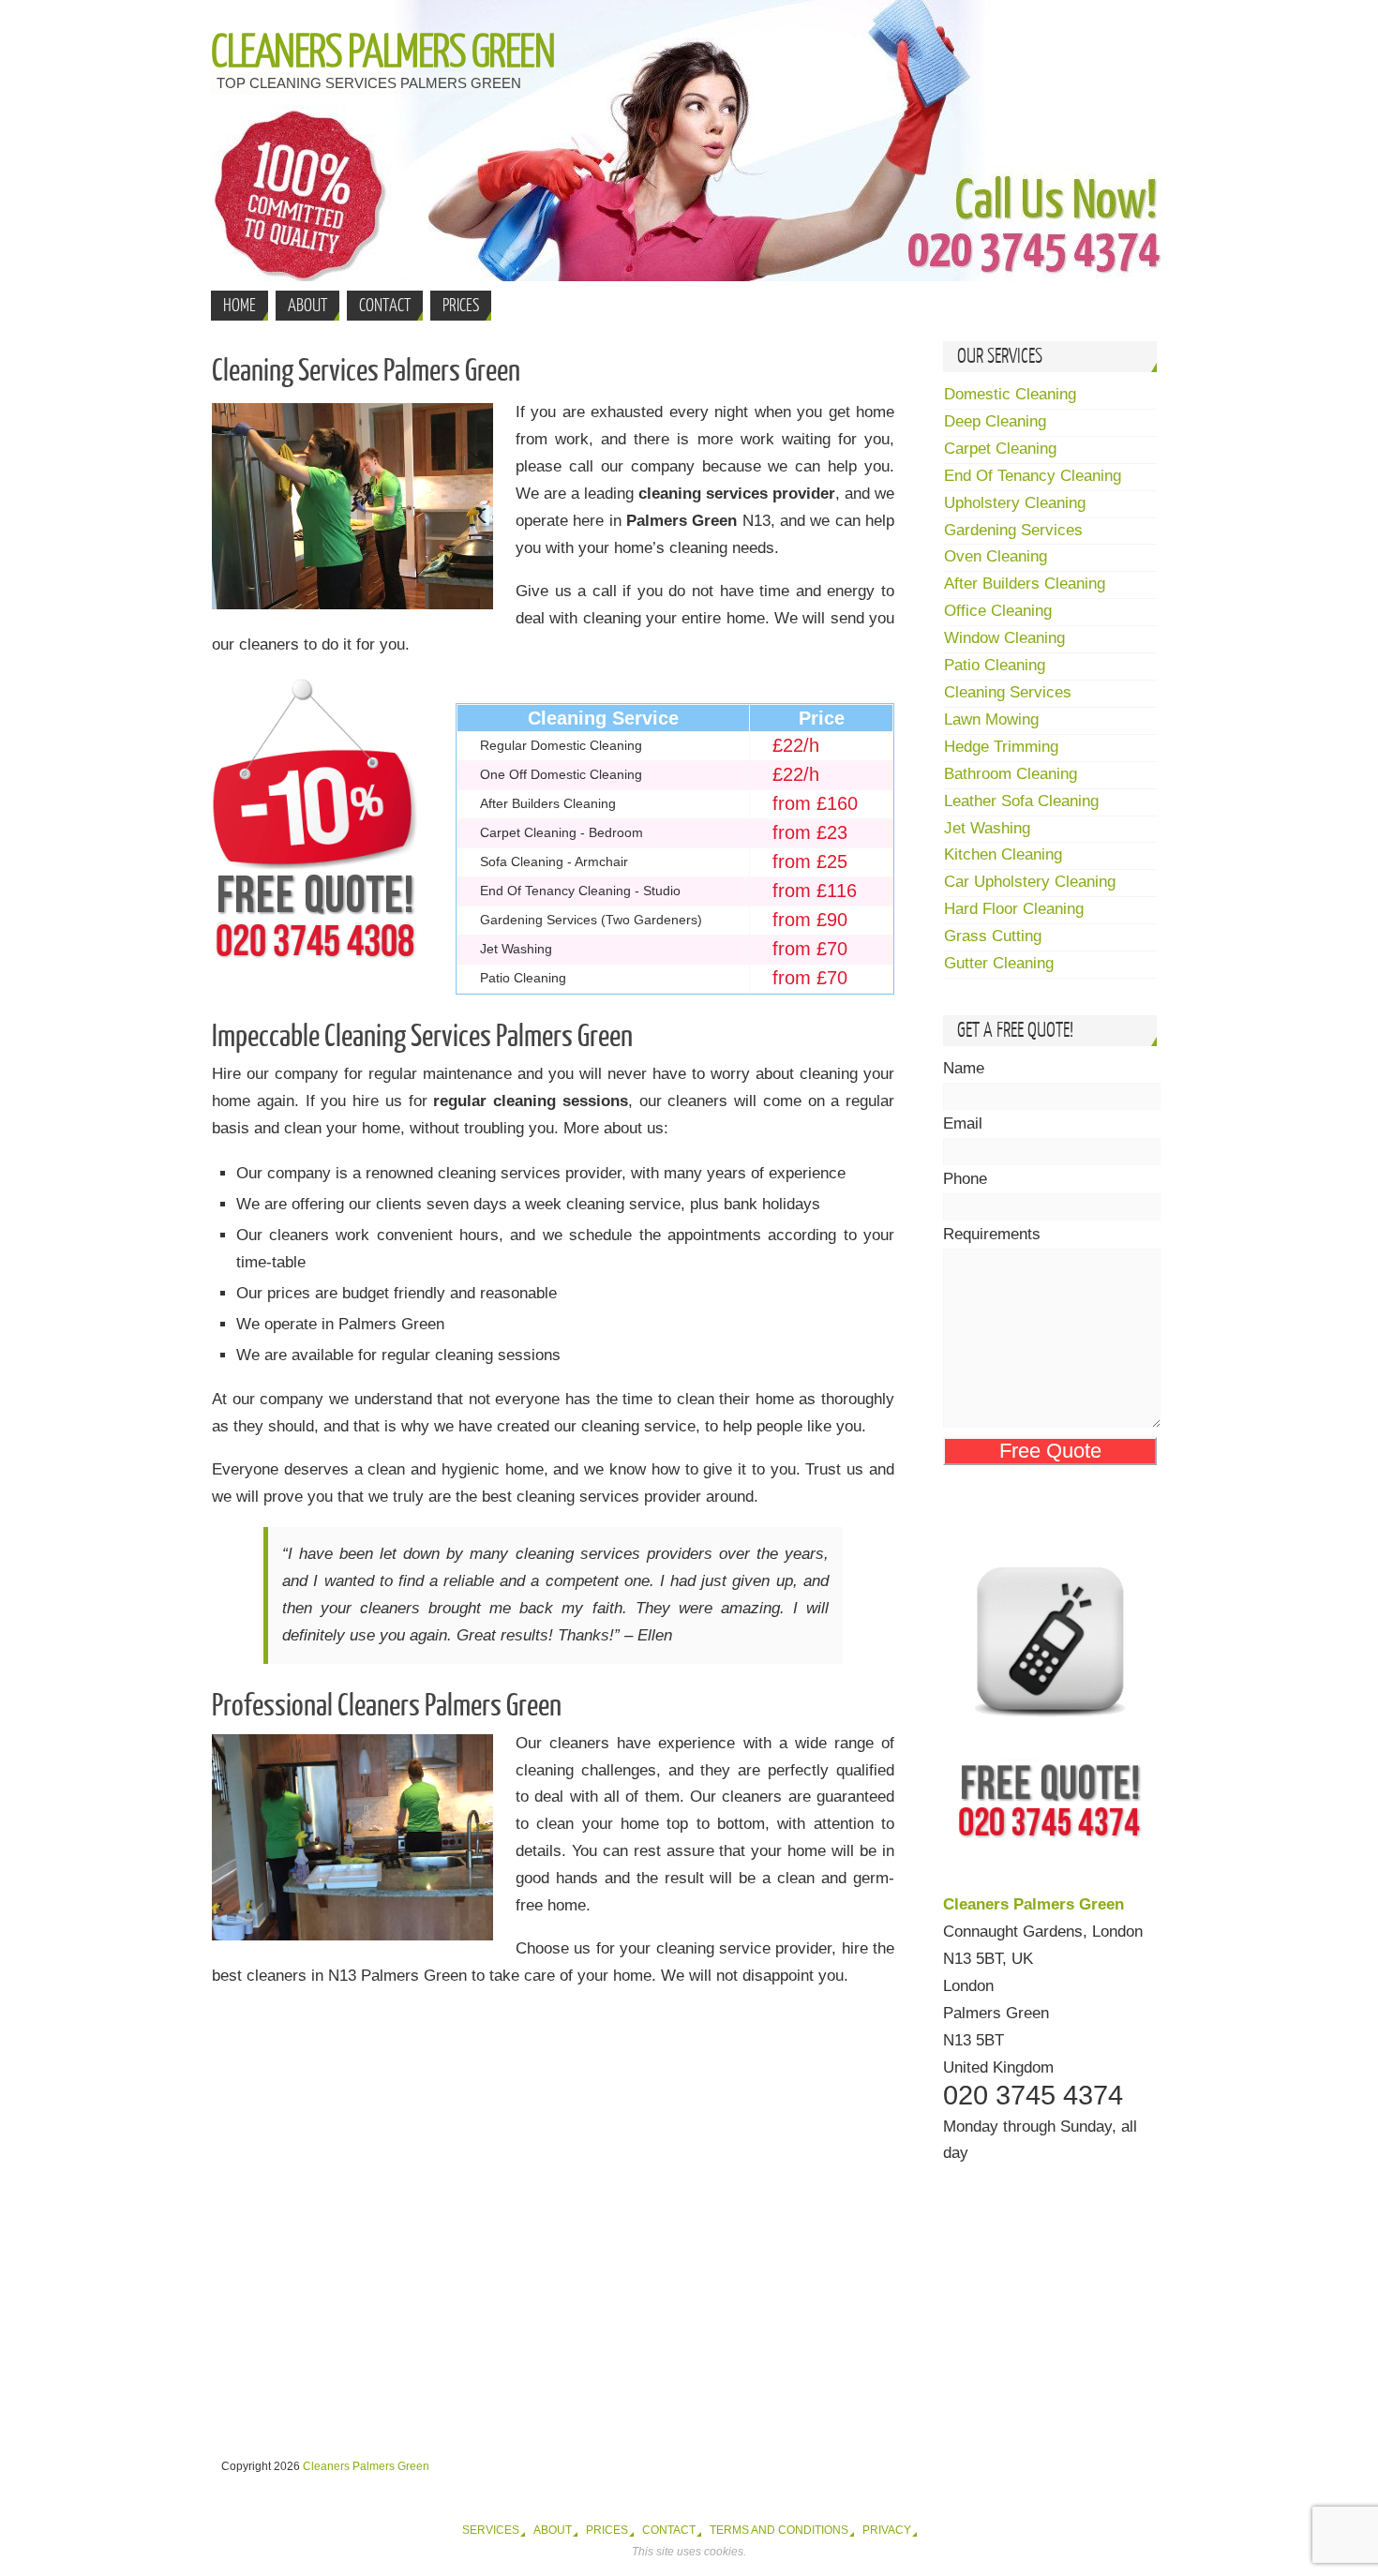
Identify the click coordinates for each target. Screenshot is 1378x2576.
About (553, 2530)
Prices (607, 2530)
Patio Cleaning (995, 665)
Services (491, 2530)
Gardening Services (1013, 530)
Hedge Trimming (1001, 747)
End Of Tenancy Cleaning (1033, 476)
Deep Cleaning (995, 421)
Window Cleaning (1004, 638)
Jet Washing (987, 828)
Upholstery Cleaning (1015, 503)
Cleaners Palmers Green (382, 52)
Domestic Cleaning (1010, 394)
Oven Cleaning (996, 556)
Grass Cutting (993, 936)
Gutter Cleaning (999, 963)
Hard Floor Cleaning (1014, 909)
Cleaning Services (1008, 692)
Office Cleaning (998, 611)
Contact (669, 2530)
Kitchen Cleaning (1003, 854)
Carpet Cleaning (1000, 449)
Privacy (887, 2530)
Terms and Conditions (779, 2530)
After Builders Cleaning (1025, 584)
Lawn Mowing (991, 719)
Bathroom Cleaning (1011, 774)
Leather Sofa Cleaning (1021, 801)
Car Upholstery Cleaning (1030, 882)
